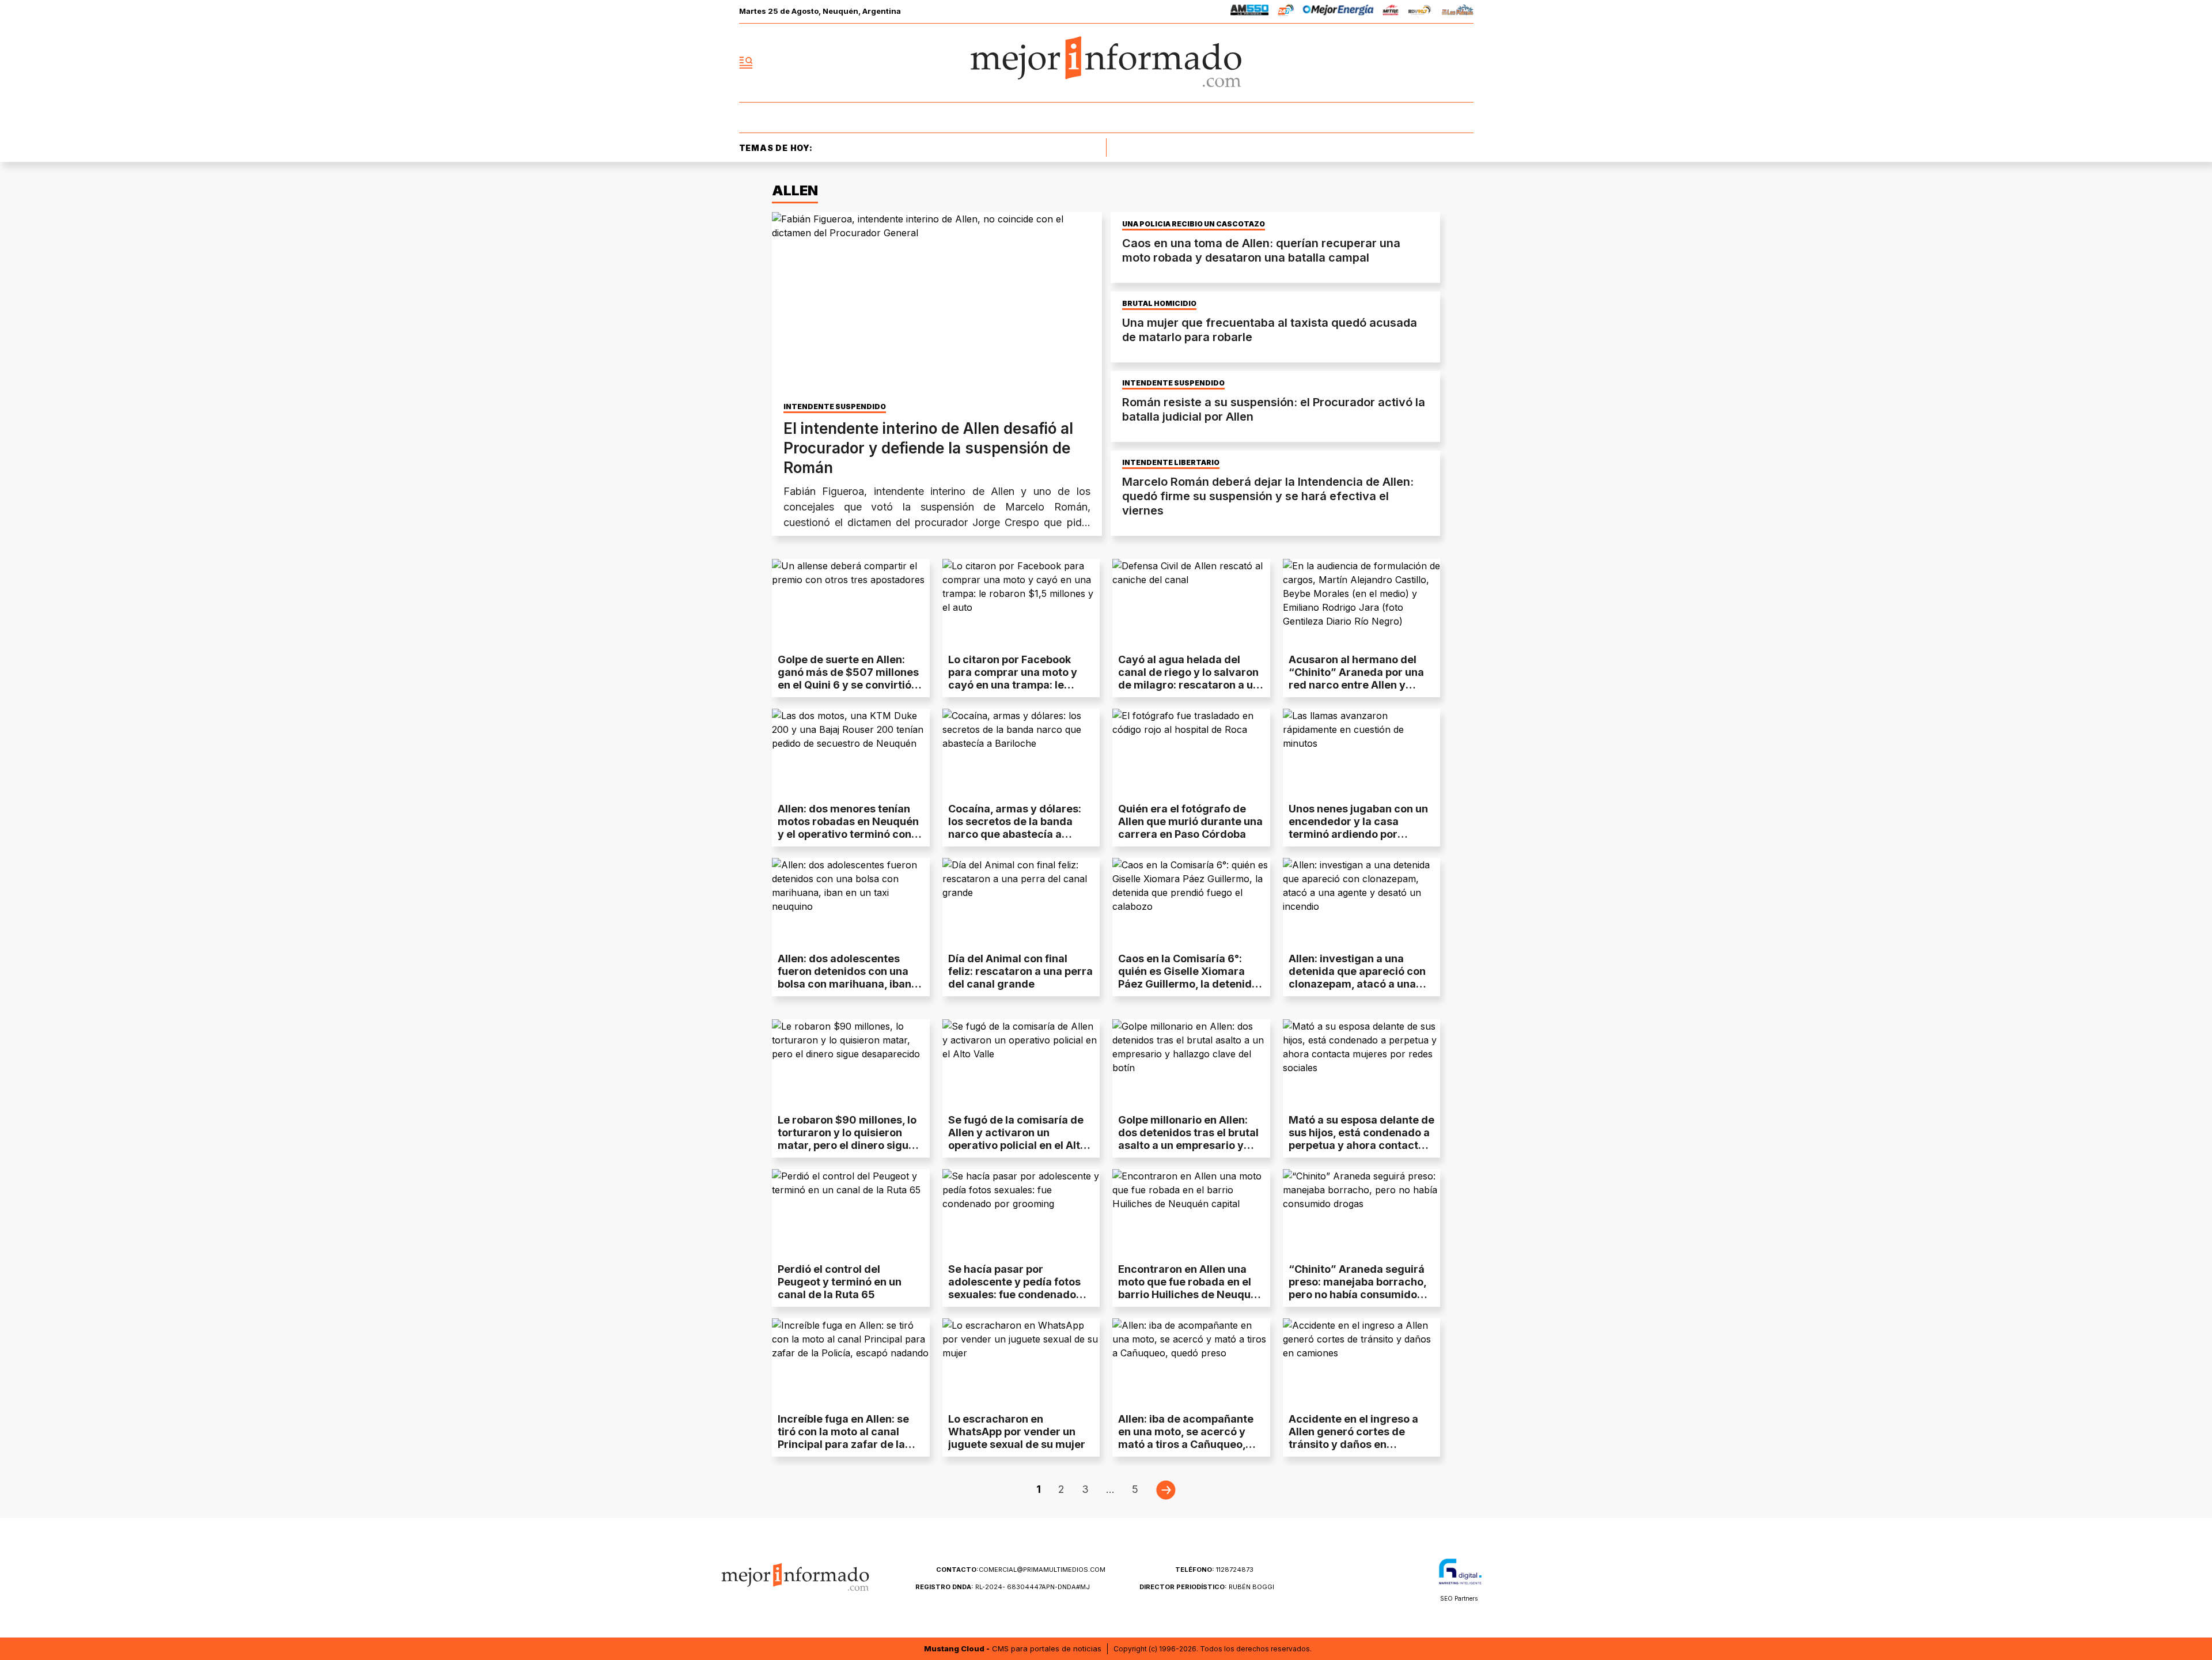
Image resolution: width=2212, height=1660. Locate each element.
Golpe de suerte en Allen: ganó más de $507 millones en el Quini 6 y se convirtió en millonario (848, 678)
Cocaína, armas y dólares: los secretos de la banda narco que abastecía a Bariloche (1015, 828)
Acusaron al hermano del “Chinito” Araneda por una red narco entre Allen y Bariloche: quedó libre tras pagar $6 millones (1356, 685)
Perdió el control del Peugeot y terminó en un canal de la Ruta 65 (840, 1282)
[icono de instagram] (1439, 63)
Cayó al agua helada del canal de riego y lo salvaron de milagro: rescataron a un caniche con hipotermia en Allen (1189, 685)
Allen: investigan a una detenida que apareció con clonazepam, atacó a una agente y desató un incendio (1361, 978)
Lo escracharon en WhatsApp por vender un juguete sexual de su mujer (1017, 1432)
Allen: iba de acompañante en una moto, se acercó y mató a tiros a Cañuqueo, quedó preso (1186, 1438)
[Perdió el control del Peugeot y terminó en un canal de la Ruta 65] (851, 1213)
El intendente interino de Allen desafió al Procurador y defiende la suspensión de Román (928, 448)
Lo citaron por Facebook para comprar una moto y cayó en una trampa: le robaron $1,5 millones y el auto (1014, 685)
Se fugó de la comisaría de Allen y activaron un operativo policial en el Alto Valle (1017, 1139)
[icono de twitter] (1414, 63)
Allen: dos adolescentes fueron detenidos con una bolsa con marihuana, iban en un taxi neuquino (844, 978)
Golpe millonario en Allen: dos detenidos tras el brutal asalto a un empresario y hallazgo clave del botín (1188, 1139)
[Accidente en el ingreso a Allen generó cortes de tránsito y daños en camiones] (1362, 1363)
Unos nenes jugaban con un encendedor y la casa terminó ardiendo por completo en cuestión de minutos (1358, 834)
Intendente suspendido (835, 407)
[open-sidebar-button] (746, 63)
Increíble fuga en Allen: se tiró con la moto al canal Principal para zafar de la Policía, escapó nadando (843, 1438)
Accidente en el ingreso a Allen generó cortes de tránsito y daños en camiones (1353, 1438)
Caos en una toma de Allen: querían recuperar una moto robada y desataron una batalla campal (1261, 250)
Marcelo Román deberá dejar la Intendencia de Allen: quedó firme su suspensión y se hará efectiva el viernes (1268, 496)
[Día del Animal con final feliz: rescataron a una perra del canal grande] (1021, 902)
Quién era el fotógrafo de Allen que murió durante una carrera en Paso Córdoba (1190, 821)
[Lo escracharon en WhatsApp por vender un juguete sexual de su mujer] (1021, 1363)
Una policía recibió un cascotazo (1194, 224)
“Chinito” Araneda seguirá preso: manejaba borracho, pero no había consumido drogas (1357, 1288)
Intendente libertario (1171, 463)
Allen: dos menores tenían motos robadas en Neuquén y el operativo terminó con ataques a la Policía (848, 828)
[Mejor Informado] (1106, 63)
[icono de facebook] (1388, 63)
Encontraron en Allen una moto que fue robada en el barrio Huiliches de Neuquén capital (1191, 1288)
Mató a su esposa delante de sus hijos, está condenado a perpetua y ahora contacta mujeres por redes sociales (1361, 1139)
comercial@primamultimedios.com (1021, 1570)
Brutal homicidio (1159, 304)
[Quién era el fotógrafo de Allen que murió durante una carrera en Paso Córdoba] (1191, 753)
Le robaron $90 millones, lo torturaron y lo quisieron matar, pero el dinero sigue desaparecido (847, 1139)
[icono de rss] (1464, 63)
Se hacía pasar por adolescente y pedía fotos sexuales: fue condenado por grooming (1014, 1288)
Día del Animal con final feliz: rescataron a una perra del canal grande (1020, 971)
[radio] (1250, 12)
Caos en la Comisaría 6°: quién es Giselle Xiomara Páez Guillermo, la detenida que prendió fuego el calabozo (1188, 984)
